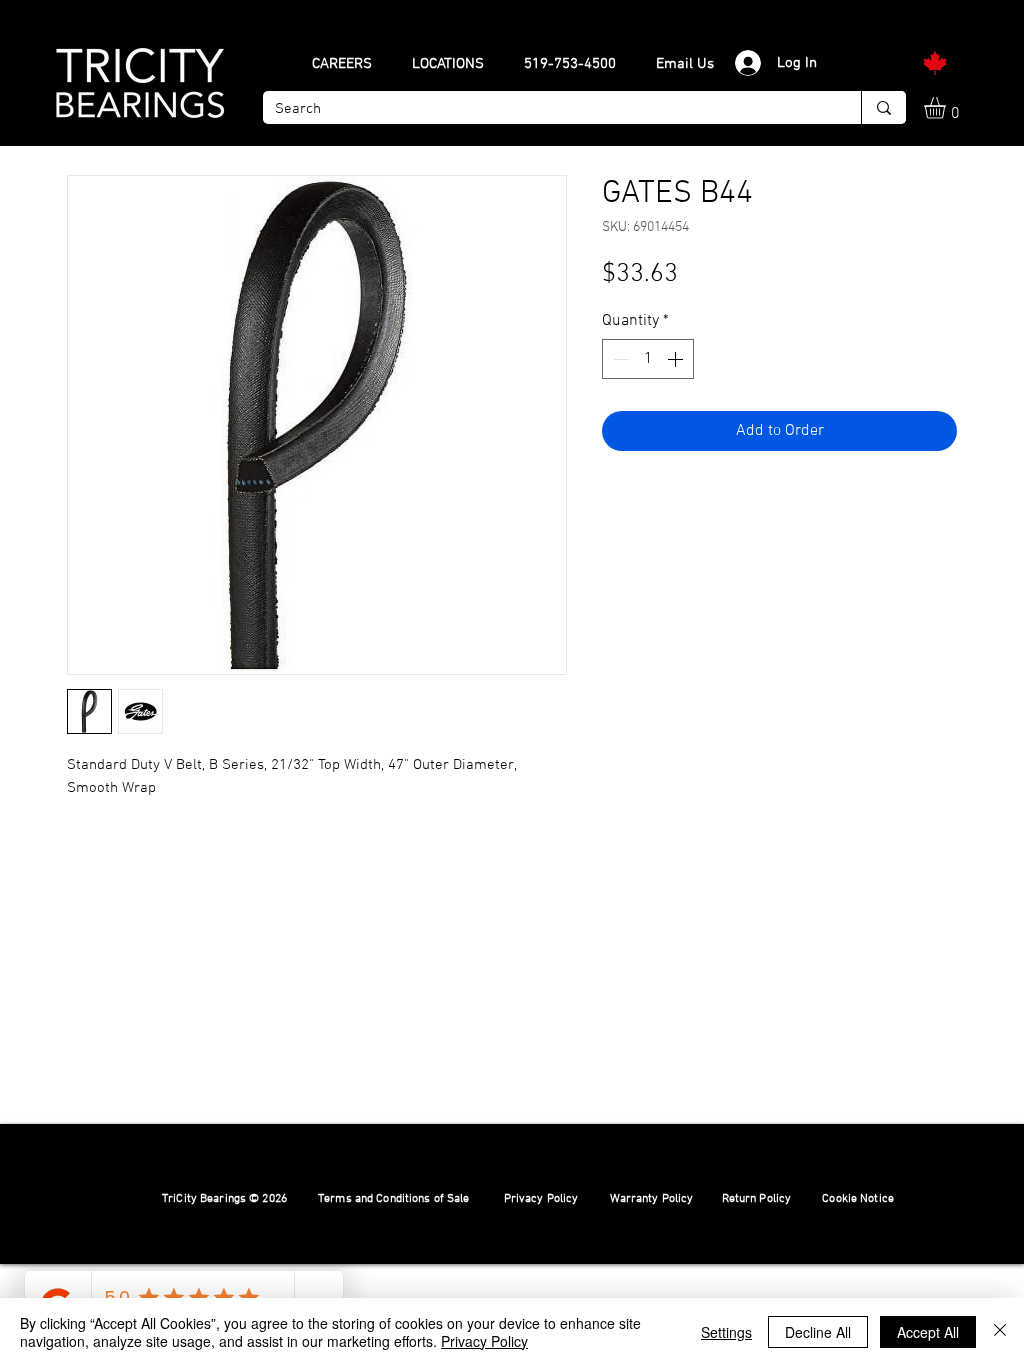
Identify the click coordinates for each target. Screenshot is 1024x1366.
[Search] (883, 107)
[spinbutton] (648, 359)
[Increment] (677, 359)
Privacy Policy (541, 1199)
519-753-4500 (570, 64)
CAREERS (342, 64)
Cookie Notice (858, 1199)
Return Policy (757, 1199)
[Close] (1000, 1332)
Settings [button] (726, 1332)
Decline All (818, 1332)
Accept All (928, 1332)
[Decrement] (619, 359)
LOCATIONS (448, 64)
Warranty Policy (652, 1199)
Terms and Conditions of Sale (395, 1199)
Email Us (685, 64)
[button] (947, 108)
